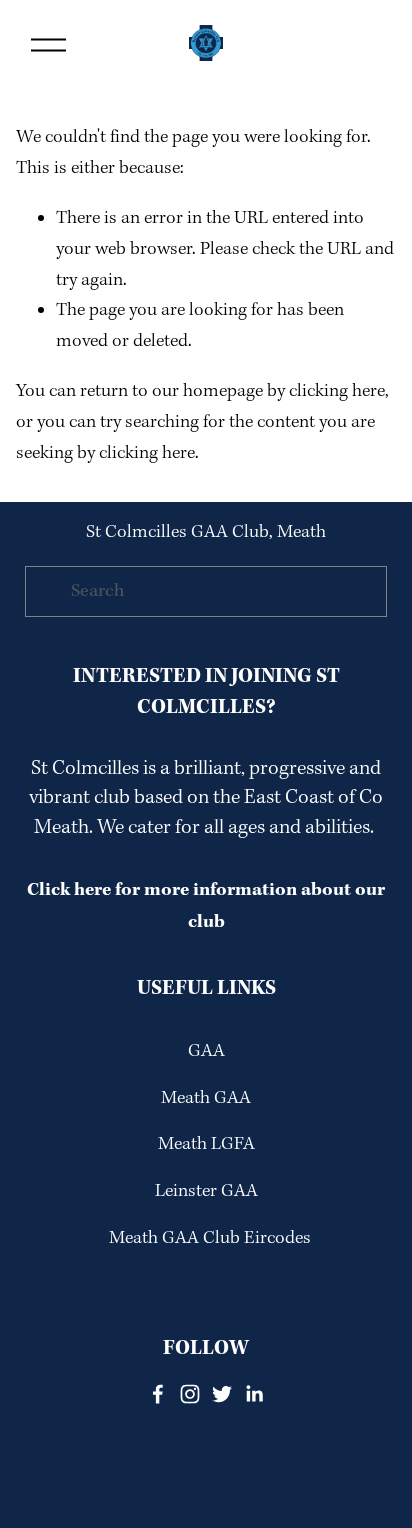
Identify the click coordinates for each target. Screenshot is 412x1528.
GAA (206, 1051)
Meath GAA (206, 1098)
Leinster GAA (206, 1191)
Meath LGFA (206, 1144)
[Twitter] (222, 1394)
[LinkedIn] (254, 1394)
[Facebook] (158, 1394)
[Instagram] (190, 1394)
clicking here (337, 391)
